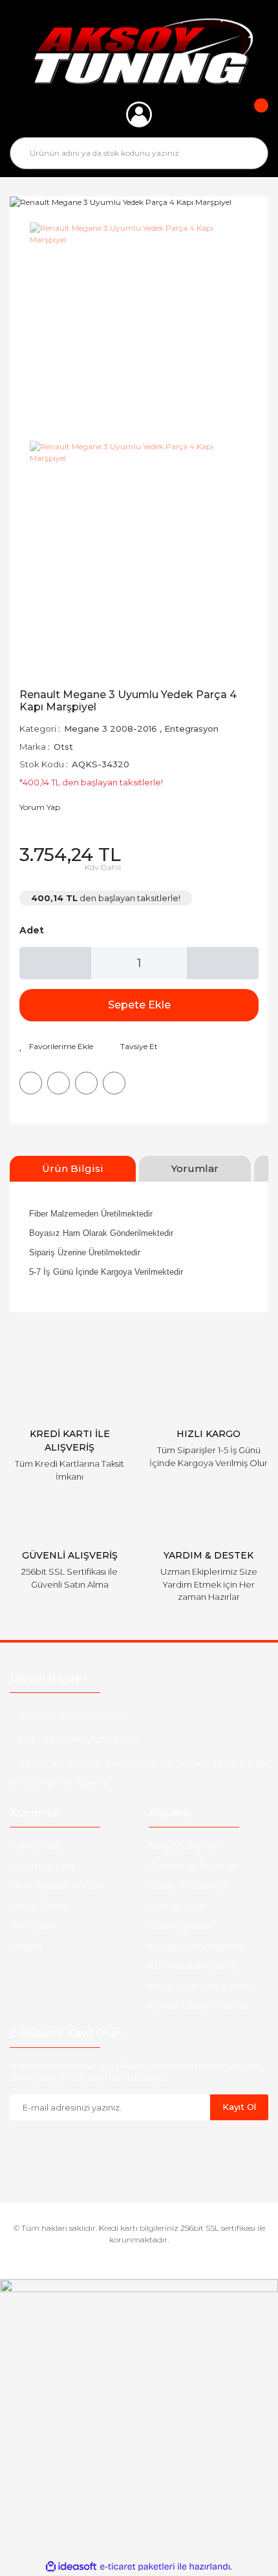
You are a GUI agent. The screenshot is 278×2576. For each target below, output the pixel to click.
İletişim (26, 1946)
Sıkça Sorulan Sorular (57, 1886)
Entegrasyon (191, 729)
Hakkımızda (36, 1846)
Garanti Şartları (180, 1926)
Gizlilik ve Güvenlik (189, 1886)
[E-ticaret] (137, 2567)
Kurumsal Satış (43, 1866)
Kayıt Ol (239, 2107)
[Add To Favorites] (56, 1047)
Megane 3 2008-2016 (111, 729)
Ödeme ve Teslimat (192, 1866)
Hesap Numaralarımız (197, 1946)
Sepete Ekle (139, 1005)
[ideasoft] (71, 2567)
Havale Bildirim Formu (199, 2006)
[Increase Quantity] (223, 963)
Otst (63, 747)
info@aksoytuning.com (92, 1739)
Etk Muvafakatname (194, 1966)
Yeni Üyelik (34, 1926)
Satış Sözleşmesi (186, 1846)
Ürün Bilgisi (73, 1168)
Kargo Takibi (37, 1906)
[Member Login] (139, 114)
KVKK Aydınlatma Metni (202, 1986)
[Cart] (252, 114)
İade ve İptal (176, 1906)
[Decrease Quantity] (55, 963)
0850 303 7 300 (91, 1714)
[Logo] (139, 51)
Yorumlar (195, 1168)
